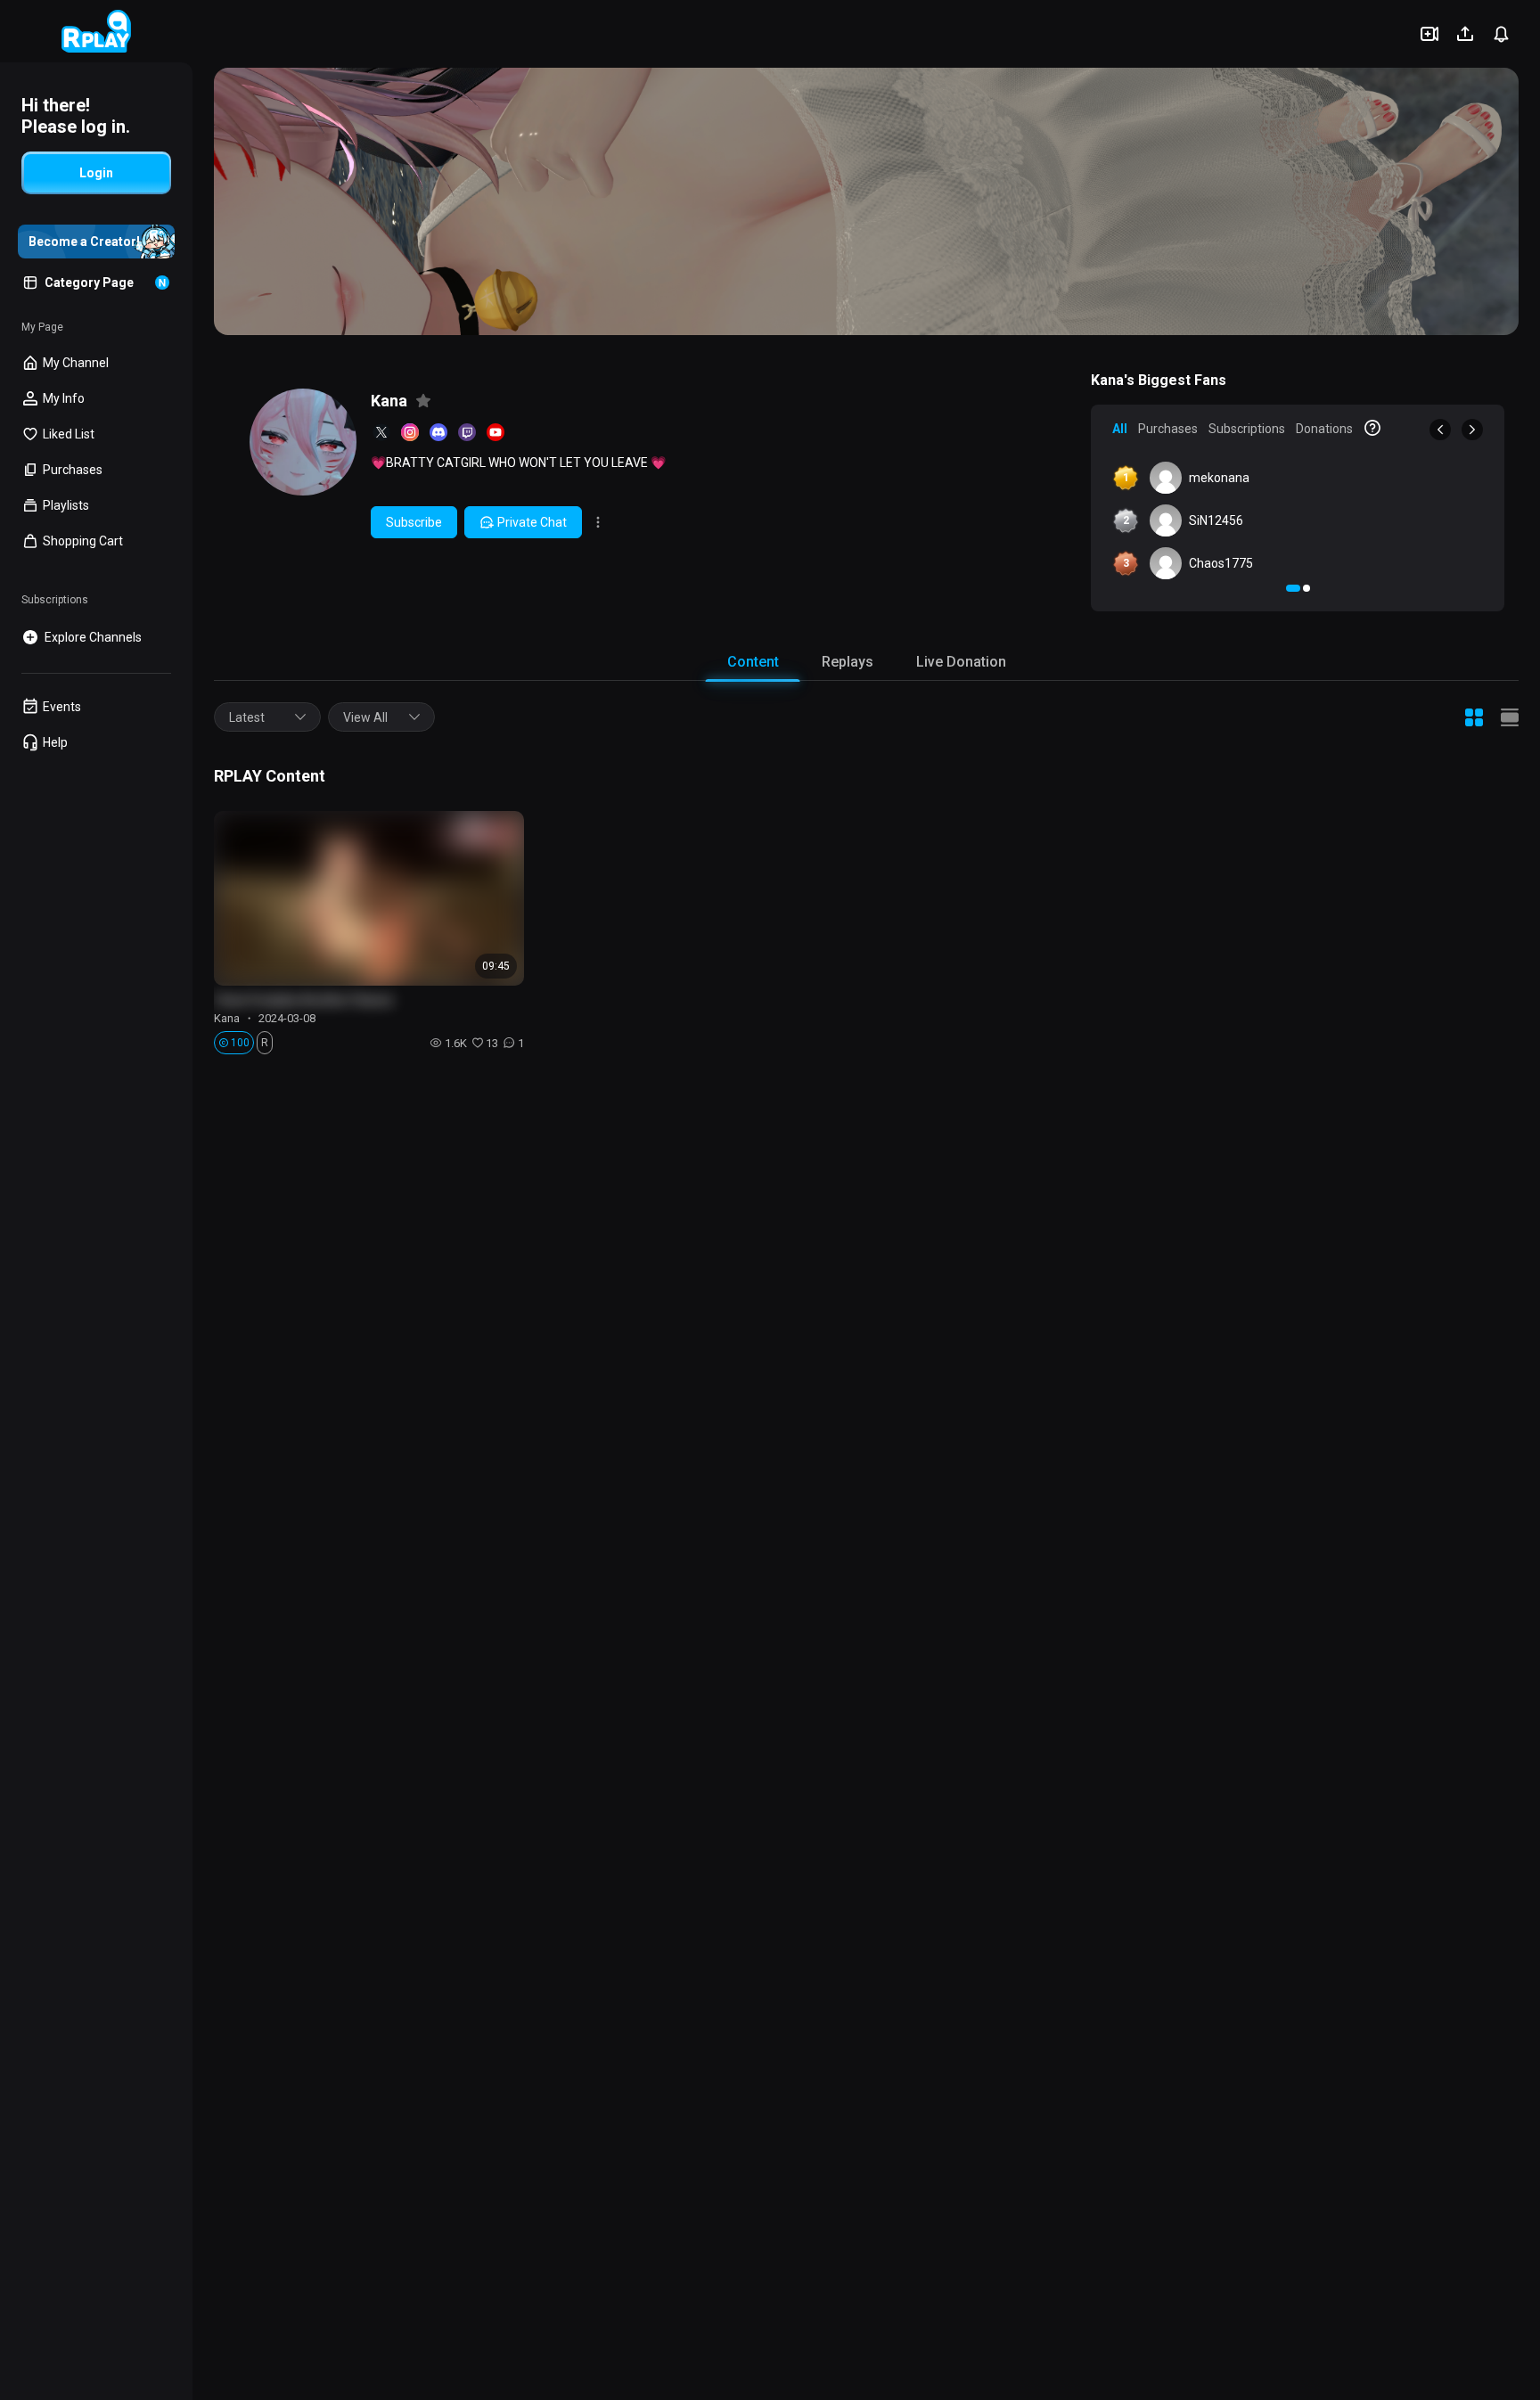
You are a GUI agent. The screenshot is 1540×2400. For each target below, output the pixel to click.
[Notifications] (1501, 34)
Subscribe (414, 522)
